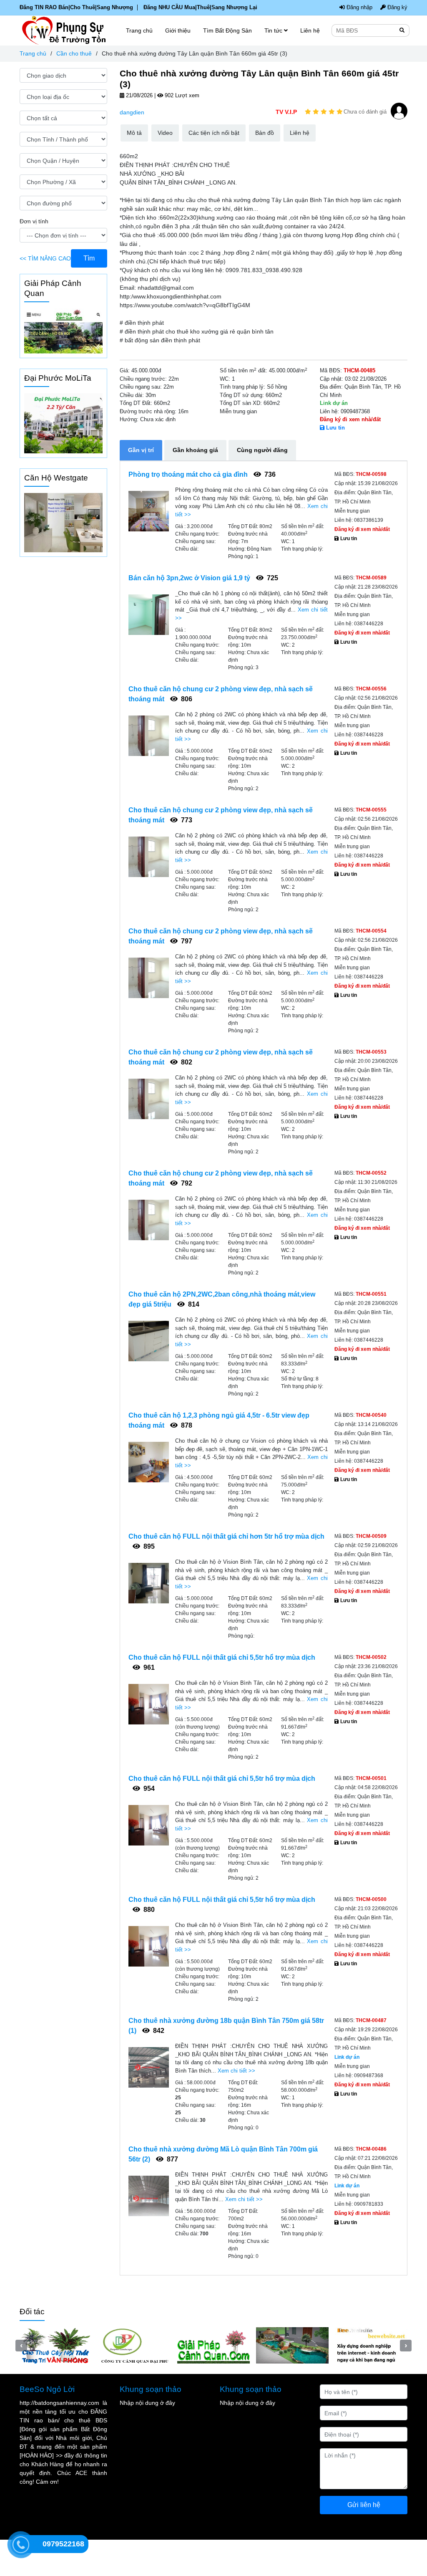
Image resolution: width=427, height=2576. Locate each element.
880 (148, 1910)
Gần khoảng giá (195, 450)
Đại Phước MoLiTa (58, 378)
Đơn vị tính (34, 221)
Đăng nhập (359, 8)
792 (186, 1183)
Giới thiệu (178, 30)
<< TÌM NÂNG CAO (45, 258)
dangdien (132, 112)
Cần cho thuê (74, 53)
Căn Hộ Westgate (56, 478)
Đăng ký (397, 8)
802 (186, 1062)
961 (148, 1667)
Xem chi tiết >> (236, 2071)
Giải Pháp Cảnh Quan (53, 288)
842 (158, 2031)
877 (172, 2159)
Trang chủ (33, 53)
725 (272, 578)
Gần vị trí (141, 450)
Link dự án (334, 403)
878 (186, 1425)
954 (148, 1789)
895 (148, 1546)
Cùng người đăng (262, 450)
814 (193, 1304)
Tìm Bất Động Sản (227, 30)
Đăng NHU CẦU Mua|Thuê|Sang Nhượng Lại (200, 8)
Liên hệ (310, 30)
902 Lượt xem (181, 96)
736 (269, 474)
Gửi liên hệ (364, 2541)
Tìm (89, 258)
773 (186, 820)
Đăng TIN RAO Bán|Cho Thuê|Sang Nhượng (76, 8)
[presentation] (21, 2364)
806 (186, 699)
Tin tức (274, 30)
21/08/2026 (138, 96)
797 (186, 941)
